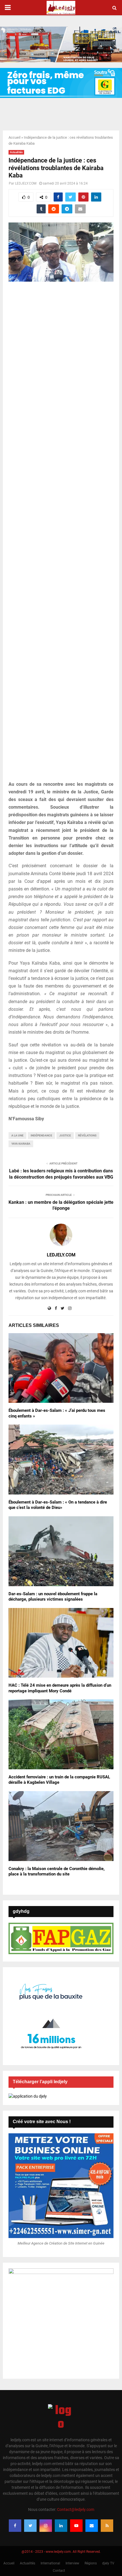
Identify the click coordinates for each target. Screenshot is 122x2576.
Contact (59, 2571)
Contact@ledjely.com (76, 2509)
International (50, 2563)
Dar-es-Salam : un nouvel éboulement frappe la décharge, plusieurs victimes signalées (53, 1597)
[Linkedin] (61, 2526)
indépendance (41, 1135)
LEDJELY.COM (26, 183)
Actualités (16, 152)
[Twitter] (30, 2526)
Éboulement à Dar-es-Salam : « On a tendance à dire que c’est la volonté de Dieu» (58, 1505)
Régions (91, 2563)
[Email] (92, 2526)
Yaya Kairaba (21, 1144)
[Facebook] (15, 2526)
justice (65, 1135)
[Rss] (107, 2526)
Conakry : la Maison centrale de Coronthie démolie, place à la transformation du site (57, 1871)
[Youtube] (76, 2526)
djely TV (108, 2563)
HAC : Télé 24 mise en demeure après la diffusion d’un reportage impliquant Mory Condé (60, 1688)
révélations (87, 1135)
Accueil (14, 137)
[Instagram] (46, 2526)
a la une (17, 1135)
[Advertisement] (61, 534)
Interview (72, 2563)
